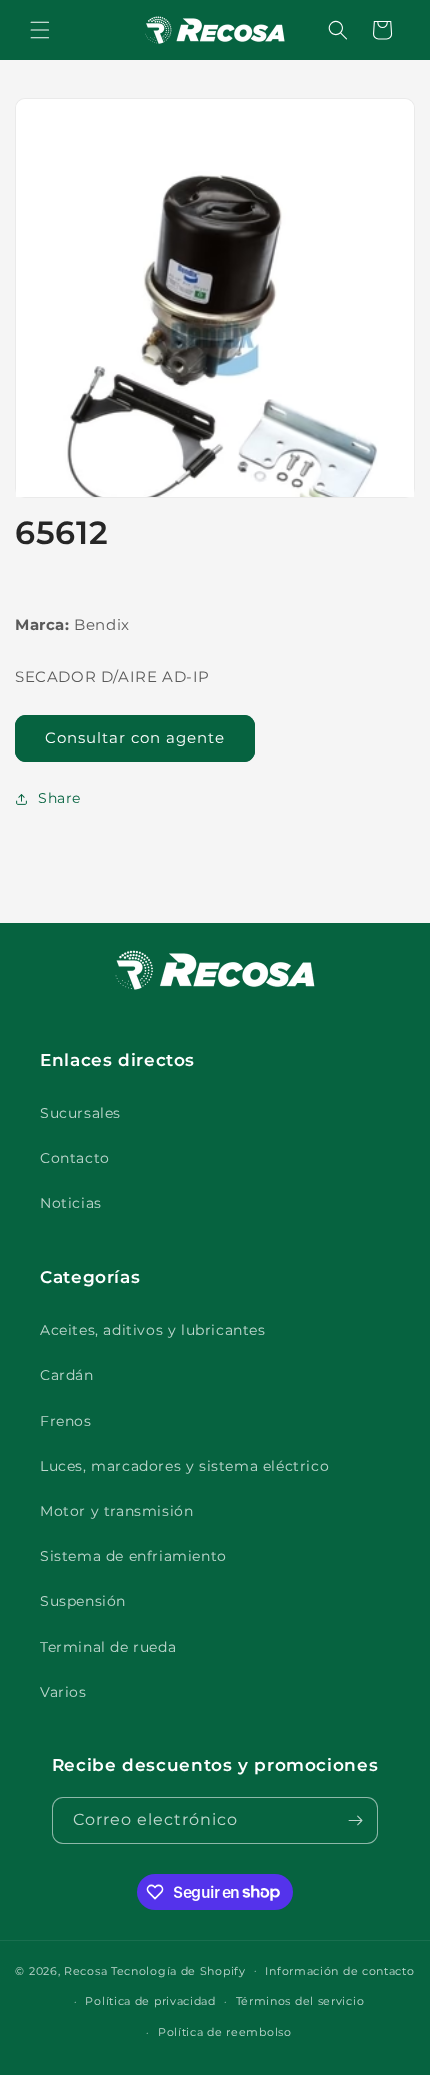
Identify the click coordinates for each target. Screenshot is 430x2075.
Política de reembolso (225, 2032)
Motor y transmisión (116, 1511)
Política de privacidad (150, 2001)
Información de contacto (339, 1971)
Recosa (87, 1970)
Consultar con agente (135, 737)
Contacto (75, 1158)
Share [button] (59, 798)
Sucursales (80, 1113)
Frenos (66, 1421)
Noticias (71, 1203)
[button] (40, 30)
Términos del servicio (300, 2001)
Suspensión (83, 1601)
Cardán (67, 1375)
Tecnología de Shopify (178, 1970)
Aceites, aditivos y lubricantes (153, 1330)
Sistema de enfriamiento (133, 1556)
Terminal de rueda (108, 1647)
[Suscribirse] (355, 1820)
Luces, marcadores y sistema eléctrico (184, 1466)
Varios (63, 1692)
